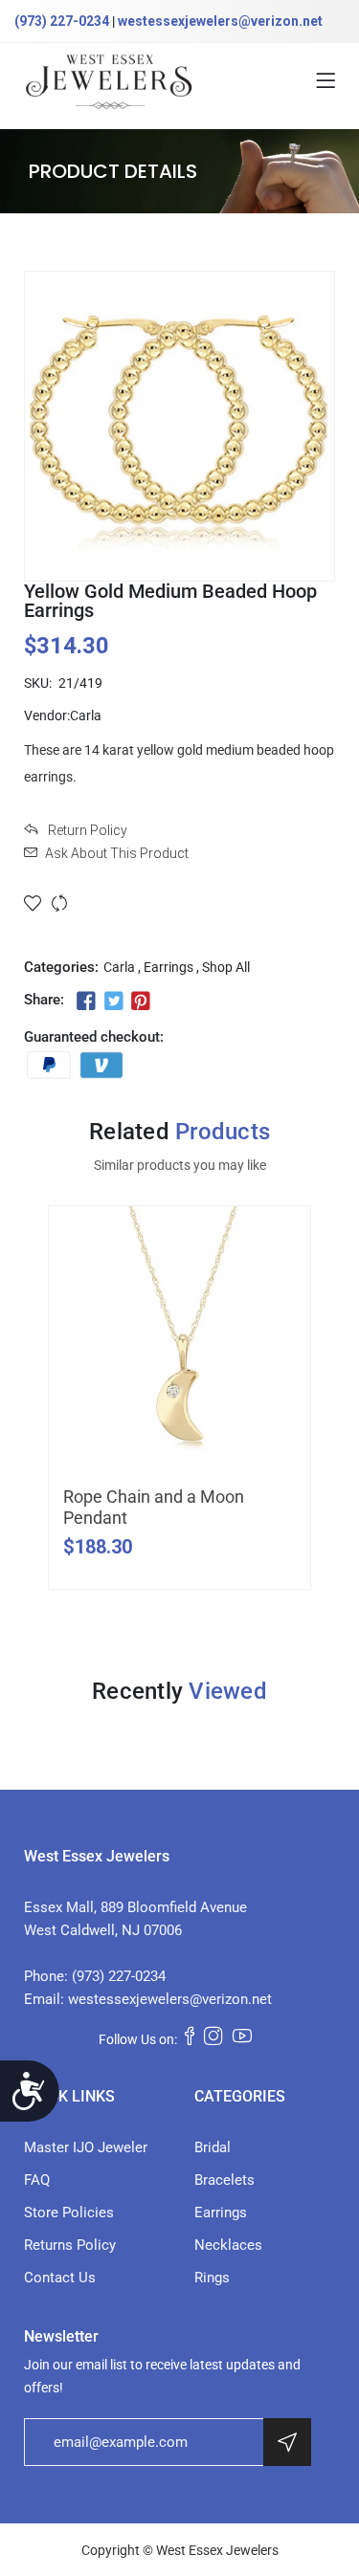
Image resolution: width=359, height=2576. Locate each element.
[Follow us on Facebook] (86, 1002)
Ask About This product (117, 853)
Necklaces (228, 2245)
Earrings (168, 967)
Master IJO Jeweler (86, 2147)
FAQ (37, 2180)
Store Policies (69, 2213)
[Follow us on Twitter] (113, 1002)
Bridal (213, 2147)
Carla (119, 967)
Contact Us (60, 2278)
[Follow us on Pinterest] (141, 1002)
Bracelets (224, 2180)
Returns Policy (70, 2245)
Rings (212, 2278)
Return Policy (86, 830)
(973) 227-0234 (62, 21)
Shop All (226, 967)
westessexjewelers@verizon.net (220, 21)
